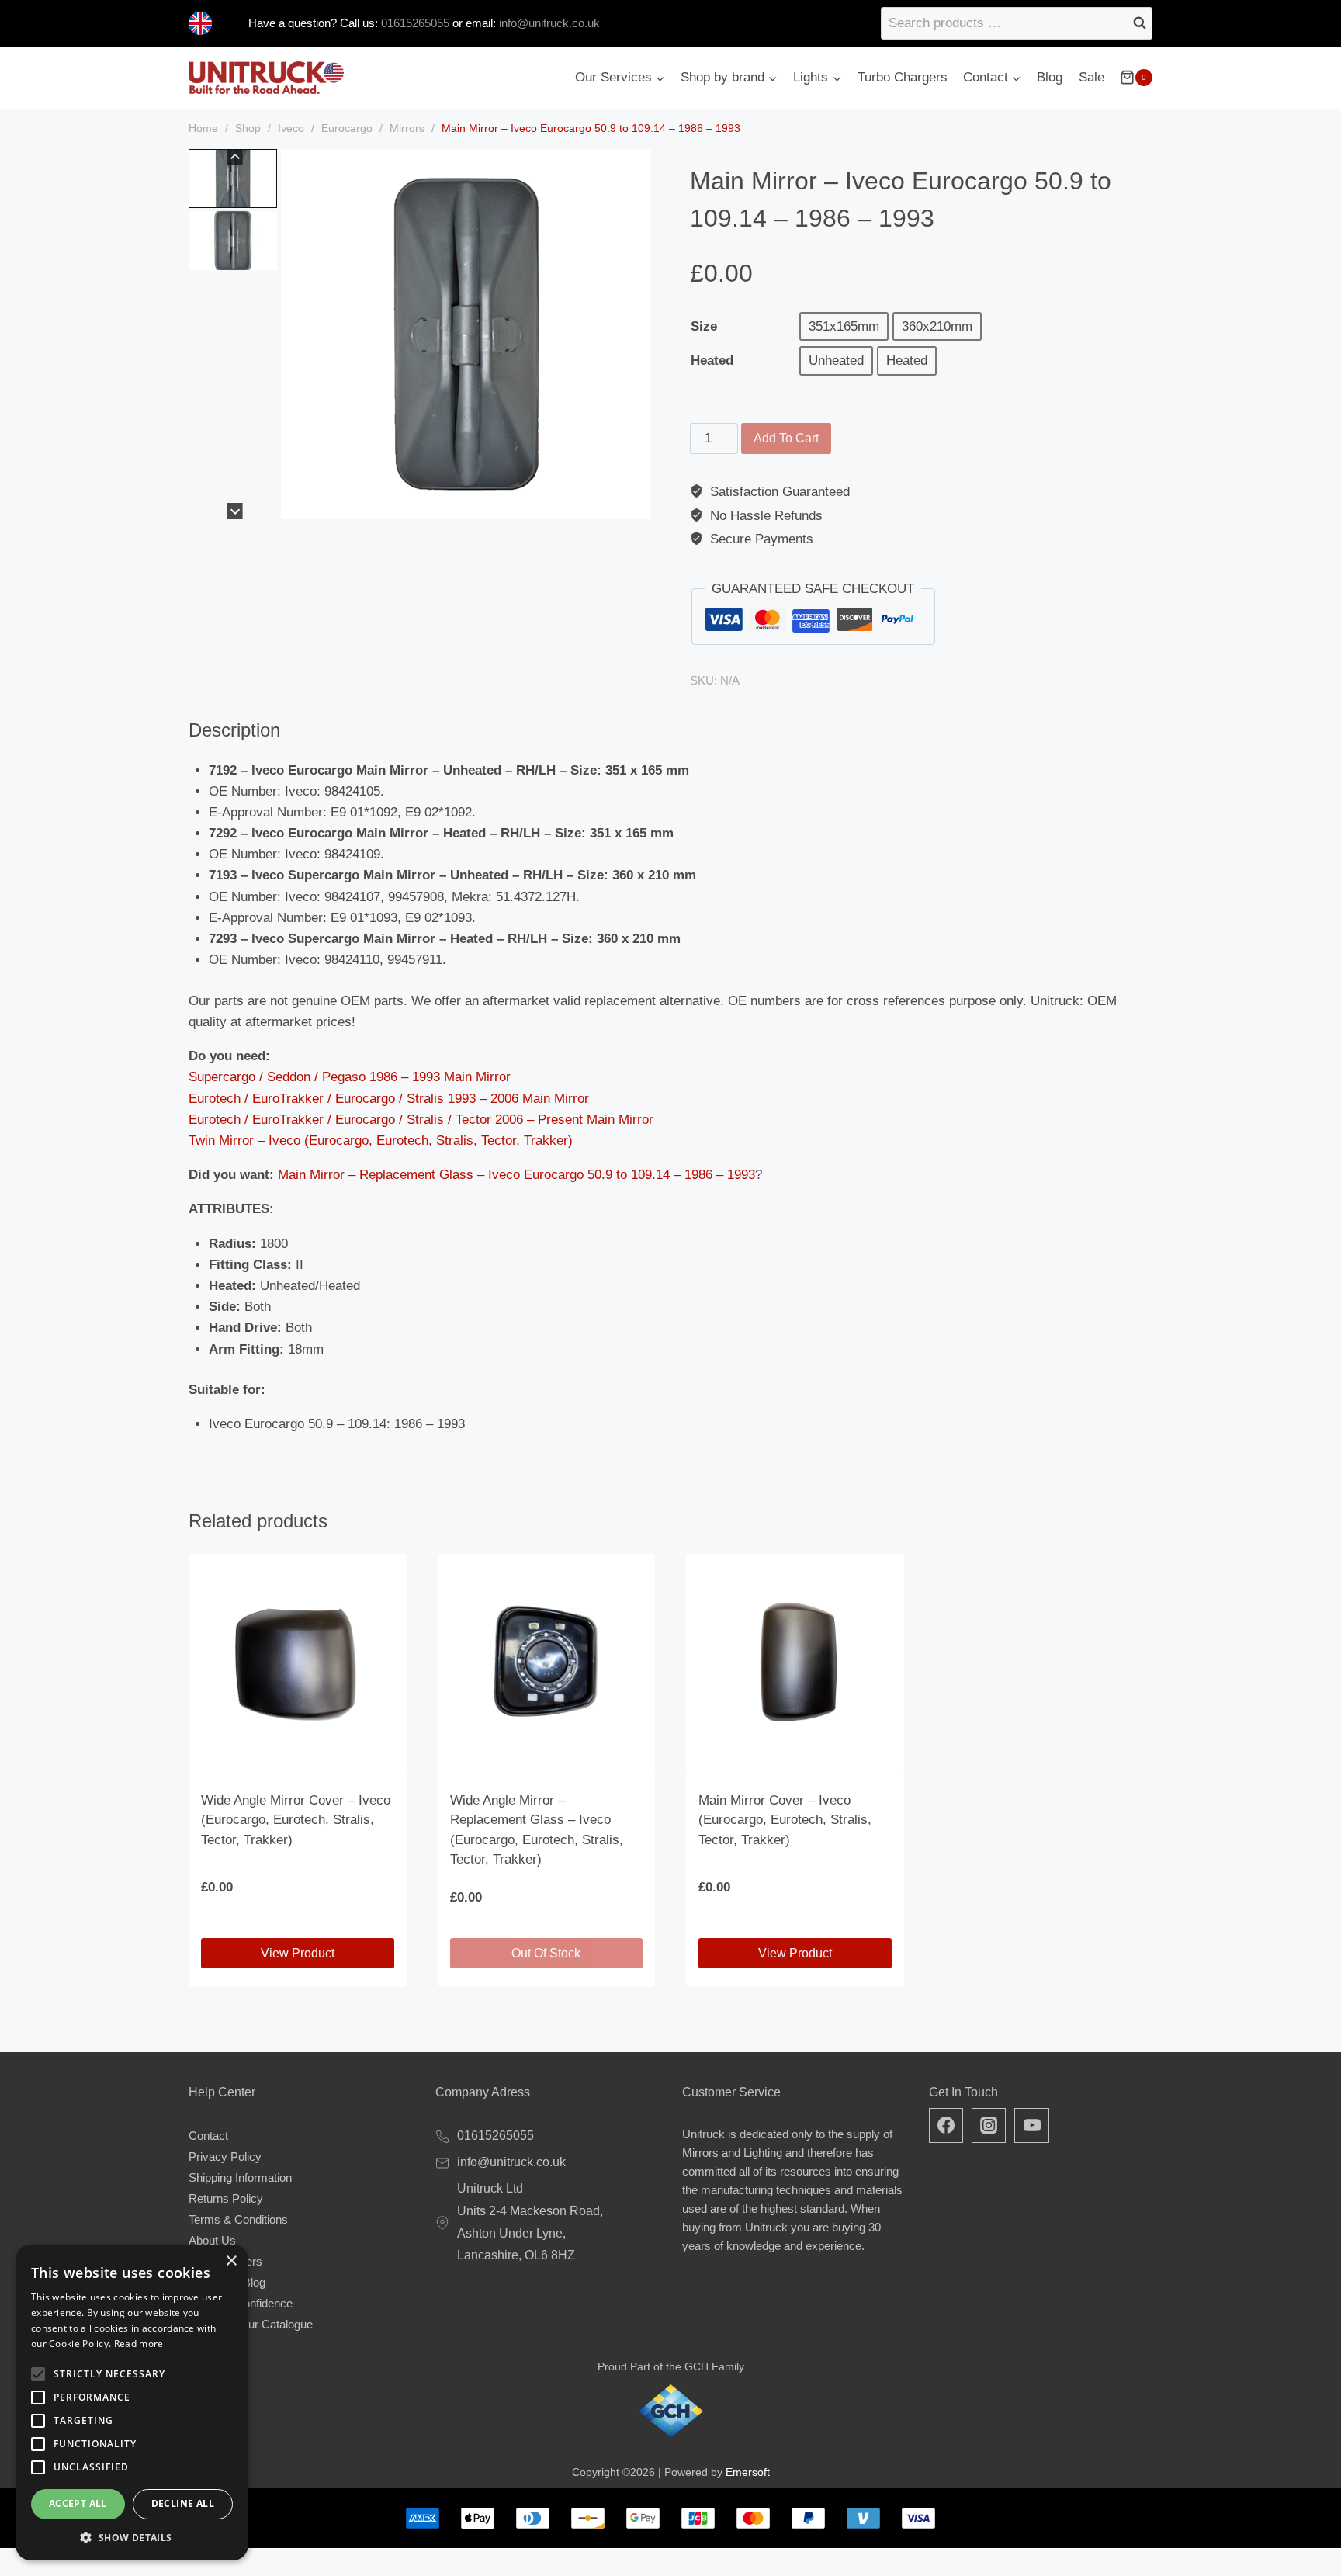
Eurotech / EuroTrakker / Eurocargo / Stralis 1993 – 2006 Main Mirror (389, 1099)
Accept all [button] (78, 2503)
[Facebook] (946, 2125)
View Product (298, 1953)
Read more (139, 2344)
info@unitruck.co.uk (549, 23)
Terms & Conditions (238, 2219)
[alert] (132, 2403)
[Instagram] (989, 2125)
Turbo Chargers (903, 77)
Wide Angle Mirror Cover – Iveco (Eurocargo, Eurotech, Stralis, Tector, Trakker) (296, 1820)
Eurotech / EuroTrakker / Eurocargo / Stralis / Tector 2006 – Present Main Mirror (421, 1120)
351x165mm (844, 326)
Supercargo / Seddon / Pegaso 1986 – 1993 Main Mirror (350, 1077)
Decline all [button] (183, 2503)
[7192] (466, 334)
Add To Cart (786, 438)
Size (704, 326)
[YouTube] (1031, 2125)
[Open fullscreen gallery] (636, 504)
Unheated (836, 361)
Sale (1092, 77)
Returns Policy (226, 2198)
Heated (712, 361)
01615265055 (414, 23)
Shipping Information (240, 2177)
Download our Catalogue (251, 2324)
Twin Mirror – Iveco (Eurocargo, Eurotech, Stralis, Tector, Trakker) (381, 1141)
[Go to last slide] (235, 157)
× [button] (231, 2261)
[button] (233, 179)
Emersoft (748, 2472)
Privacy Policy (225, 2156)
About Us (212, 2240)
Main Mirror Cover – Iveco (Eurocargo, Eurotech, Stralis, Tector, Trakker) (785, 1820)
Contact (208, 2136)
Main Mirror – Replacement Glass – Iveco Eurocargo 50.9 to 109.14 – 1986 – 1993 (516, 1175)
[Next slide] (235, 511)
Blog (1050, 77)
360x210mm (937, 326)
